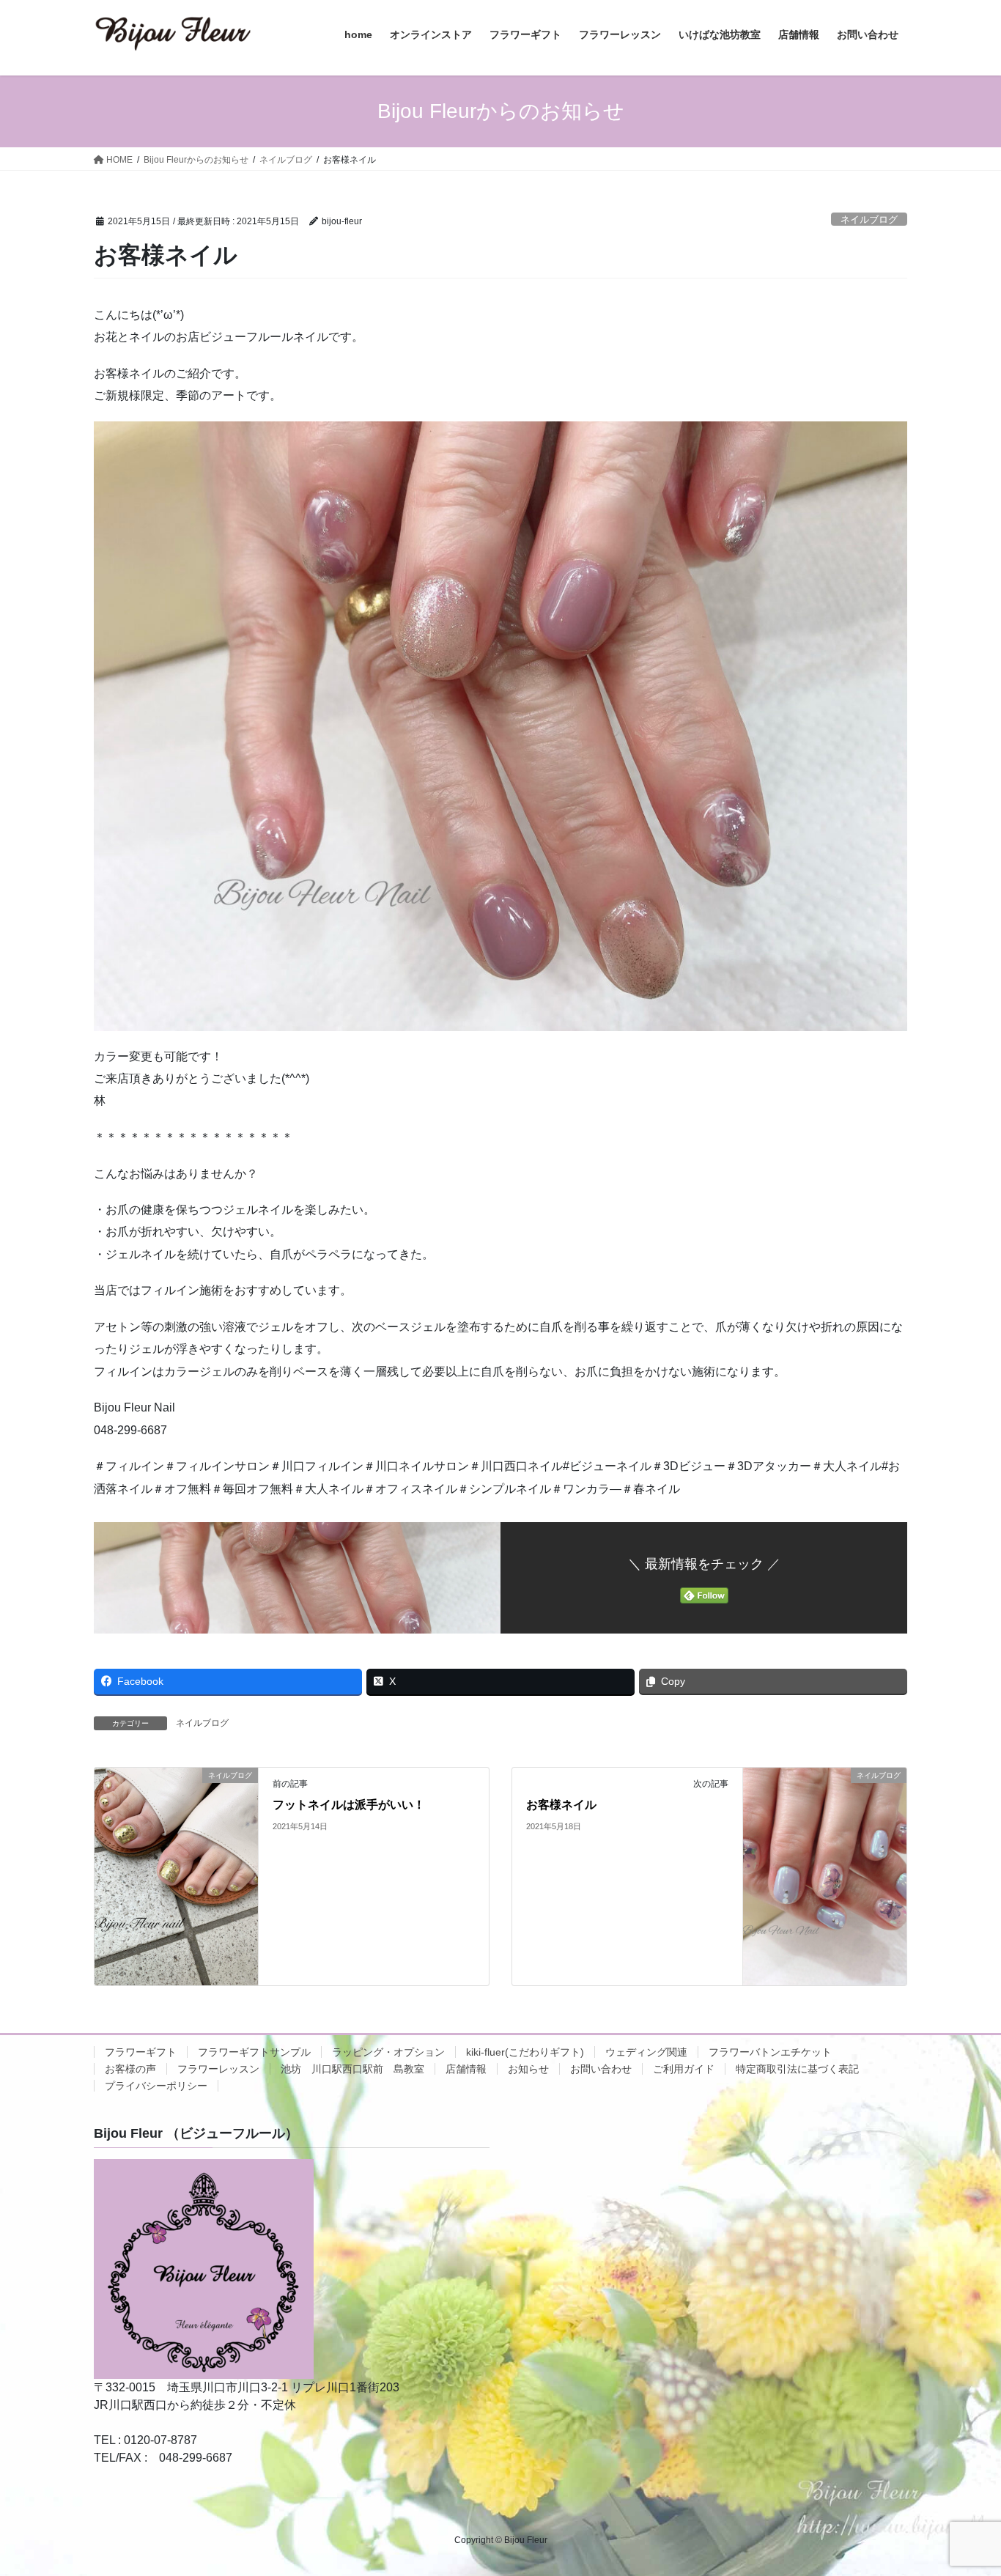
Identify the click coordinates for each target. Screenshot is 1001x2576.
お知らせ (528, 2069)
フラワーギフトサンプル (254, 2052)
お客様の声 (130, 2069)
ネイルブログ (869, 219)
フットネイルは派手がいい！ (349, 1805)
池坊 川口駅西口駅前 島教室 (352, 2069)
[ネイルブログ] (176, 1876)
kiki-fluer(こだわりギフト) (525, 2052)
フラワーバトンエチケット (770, 2052)
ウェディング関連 (646, 2052)
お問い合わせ (601, 2069)
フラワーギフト (141, 2052)
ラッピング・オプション (388, 2052)
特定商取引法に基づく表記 (797, 2069)
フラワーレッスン (218, 2069)
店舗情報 (466, 2069)
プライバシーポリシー (156, 2086)
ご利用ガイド (684, 2069)
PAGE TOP (964, 2486)
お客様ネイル (561, 1805)
